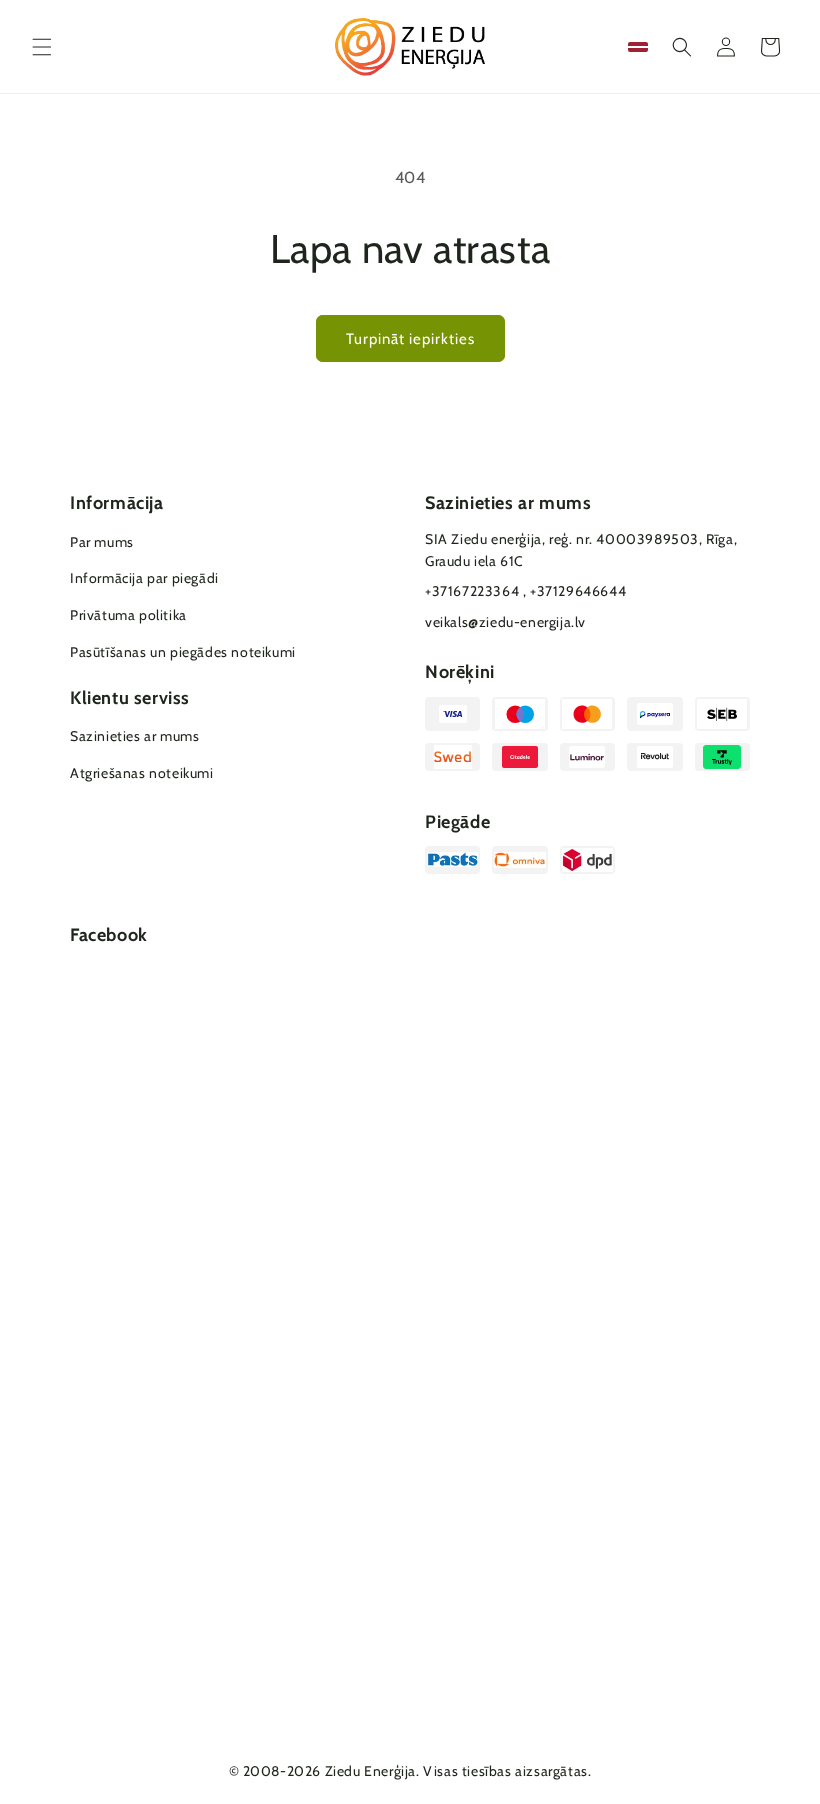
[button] (42, 47)
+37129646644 (578, 591)
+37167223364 (472, 591)
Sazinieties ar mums (134, 736)
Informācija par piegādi (144, 578)
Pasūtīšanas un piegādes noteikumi (183, 652)
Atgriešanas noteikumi (142, 773)
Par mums (102, 542)
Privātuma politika (128, 615)
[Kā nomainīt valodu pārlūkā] (638, 47)
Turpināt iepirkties (410, 339)
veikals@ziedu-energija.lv (505, 622)
